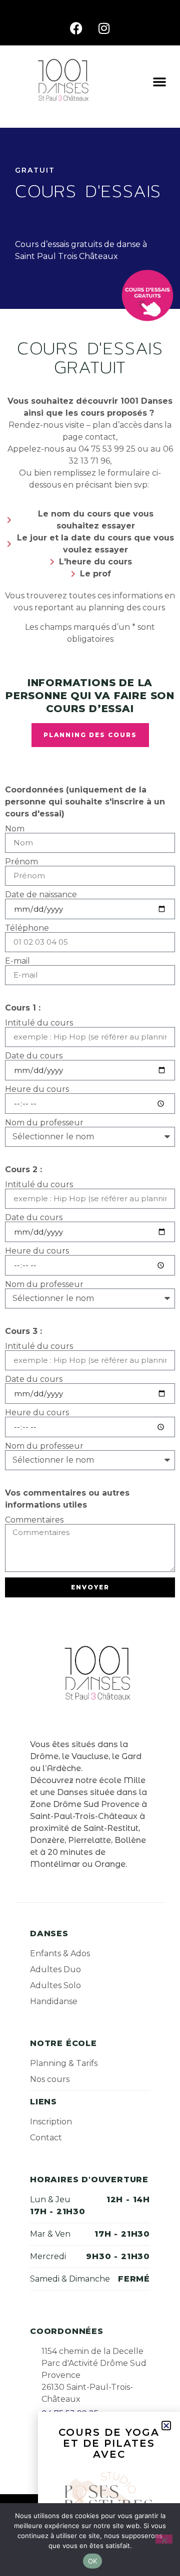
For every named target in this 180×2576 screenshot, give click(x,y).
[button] (159, 81)
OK (93, 2561)
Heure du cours (37, 1089)
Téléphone (27, 928)
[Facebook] (76, 28)
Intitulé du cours (39, 1023)
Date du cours (34, 1056)
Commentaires (34, 1520)
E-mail (17, 961)
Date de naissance (41, 895)
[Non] (164, 2539)
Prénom (21, 862)
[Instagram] (104, 28)
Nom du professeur (44, 1123)
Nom (15, 829)
